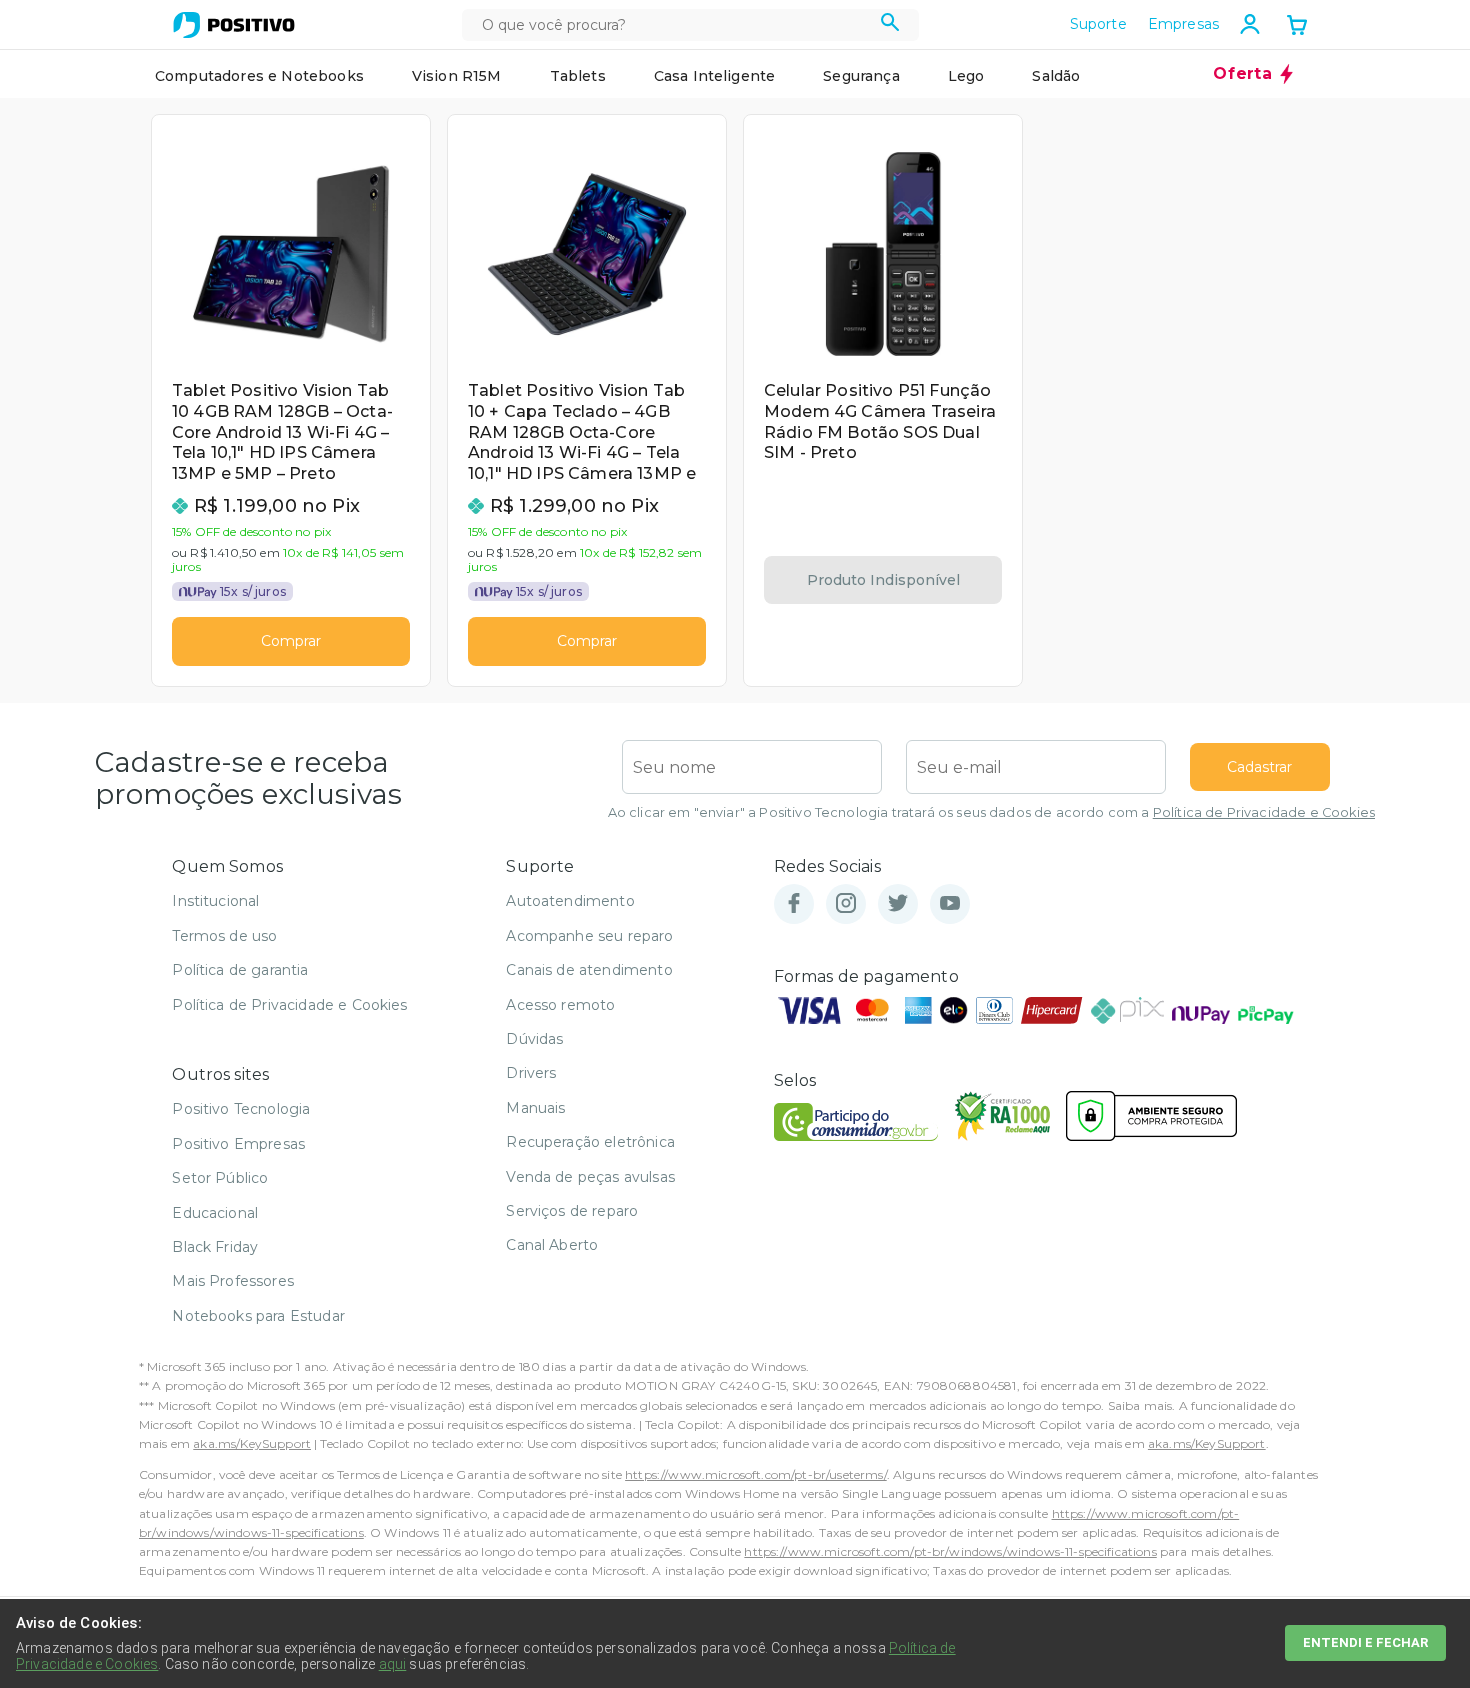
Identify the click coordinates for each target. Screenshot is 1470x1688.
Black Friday (215, 1247)
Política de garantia (240, 970)
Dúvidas (534, 1039)
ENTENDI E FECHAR (1365, 1642)
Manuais (535, 1108)
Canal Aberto (552, 1245)
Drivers (531, 1073)
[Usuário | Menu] (1250, 24)
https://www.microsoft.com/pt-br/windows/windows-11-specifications (950, 1551)
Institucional (215, 901)
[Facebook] (794, 904)
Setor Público (220, 1178)
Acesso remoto (560, 1005)
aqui (393, 1664)
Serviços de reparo (572, 1211)
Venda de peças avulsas (590, 1177)
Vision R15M (457, 76)
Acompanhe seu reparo (589, 936)
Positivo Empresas (238, 1144)
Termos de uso (224, 936)
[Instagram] (846, 904)
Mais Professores (233, 1281)
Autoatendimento (570, 901)
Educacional (215, 1213)
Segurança (861, 76)
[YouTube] (950, 904)
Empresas (1183, 24)
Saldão (1056, 76)
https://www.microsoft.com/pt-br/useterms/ (756, 1474)
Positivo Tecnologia (241, 1109)
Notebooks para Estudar (258, 1316)
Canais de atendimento (589, 970)
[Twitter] (898, 904)
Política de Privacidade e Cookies (1264, 812)
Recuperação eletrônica (590, 1142)
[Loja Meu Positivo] (234, 25)
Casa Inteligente (715, 76)
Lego (966, 76)
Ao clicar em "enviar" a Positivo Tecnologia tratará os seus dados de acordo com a (991, 812)
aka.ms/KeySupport (252, 1443)
